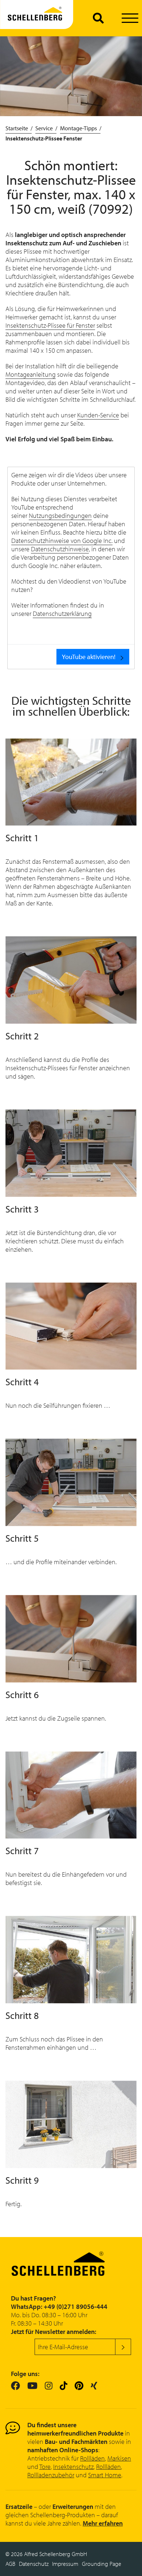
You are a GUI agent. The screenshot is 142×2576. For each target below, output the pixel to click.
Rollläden (92, 2458)
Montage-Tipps (78, 128)
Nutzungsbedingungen (60, 516)
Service (44, 128)
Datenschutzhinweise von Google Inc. (62, 541)
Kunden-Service (98, 415)
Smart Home (105, 2475)
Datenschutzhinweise (60, 549)
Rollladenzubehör (51, 2475)
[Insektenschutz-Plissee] (37, 18)
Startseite (17, 128)
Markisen (119, 2458)
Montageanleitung (31, 374)
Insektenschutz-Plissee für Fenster (50, 325)
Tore (45, 2467)
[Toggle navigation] (130, 18)
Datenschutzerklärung (62, 614)
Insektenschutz (73, 2467)
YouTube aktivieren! (89, 657)
